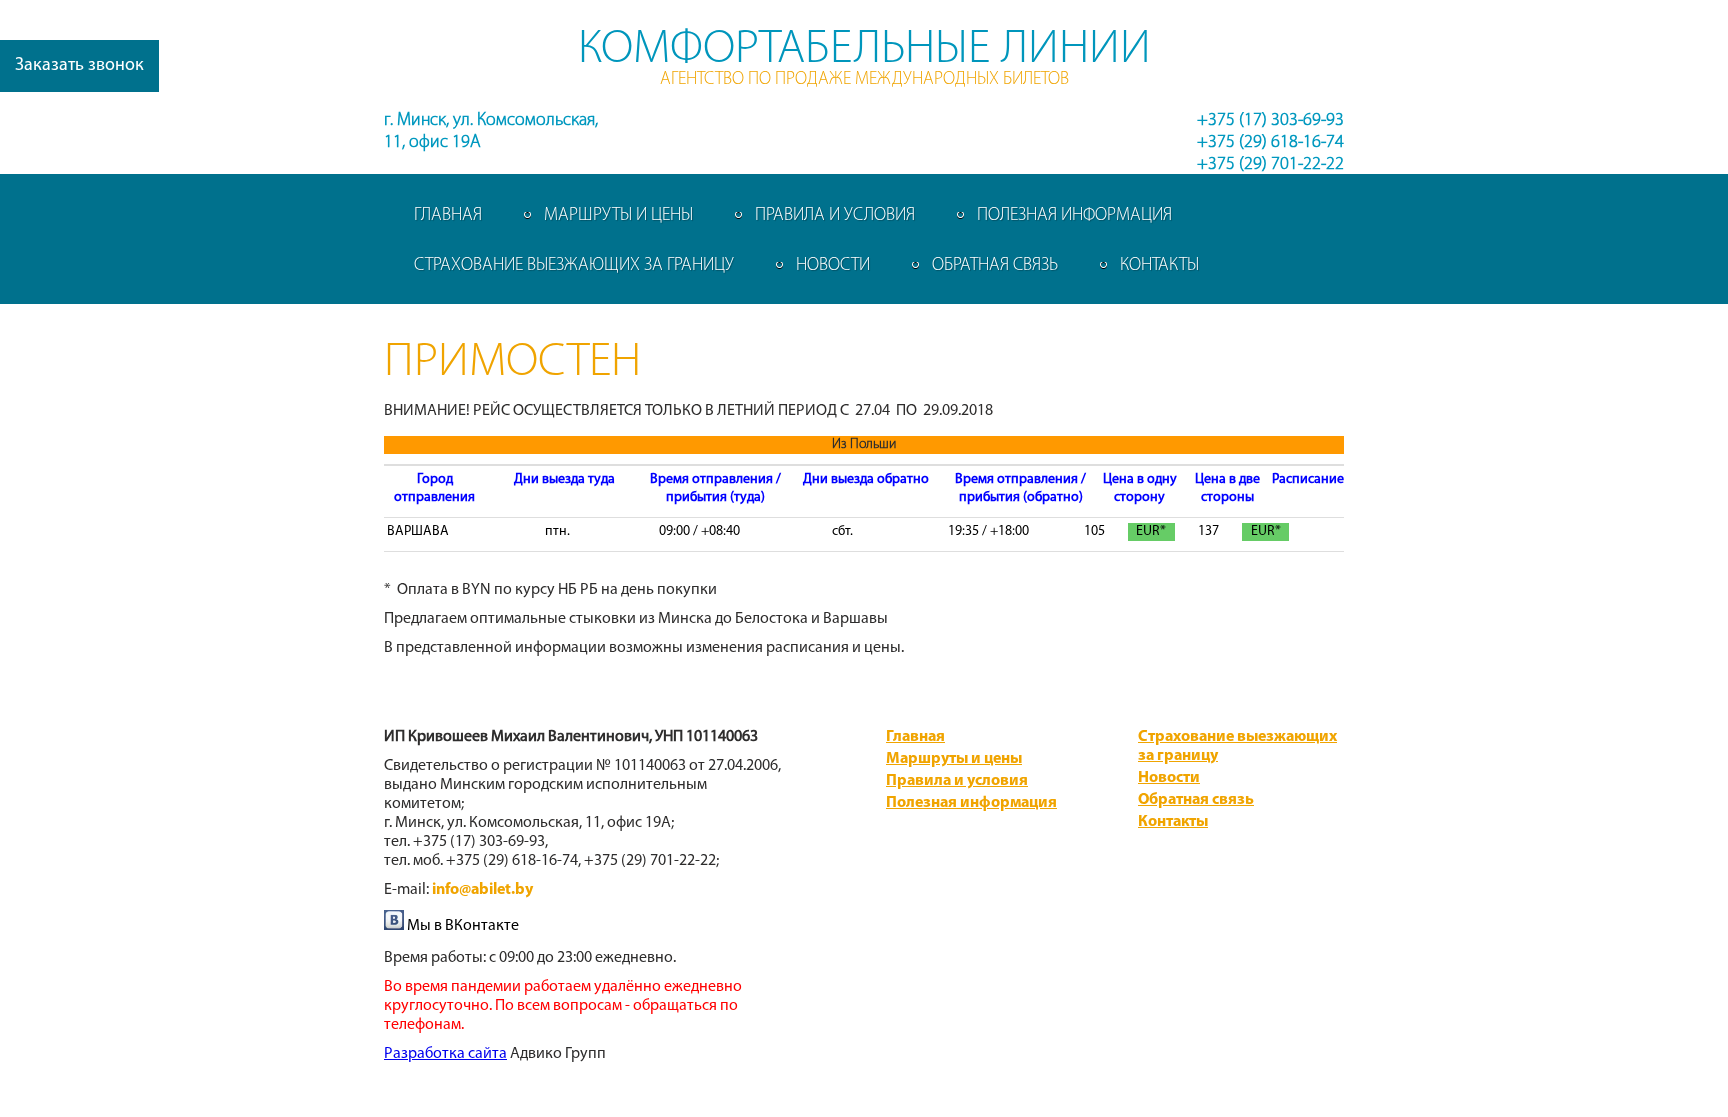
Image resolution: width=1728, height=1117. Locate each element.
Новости (833, 266)
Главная (448, 216)
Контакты (1159, 266)
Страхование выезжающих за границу (574, 266)
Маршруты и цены (618, 216)
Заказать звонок (79, 66)
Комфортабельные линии (864, 50)
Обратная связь (995, 266)
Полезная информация (1074, 216)
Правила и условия (835, 216)
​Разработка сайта (445, 1054)
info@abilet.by (482, 890)
